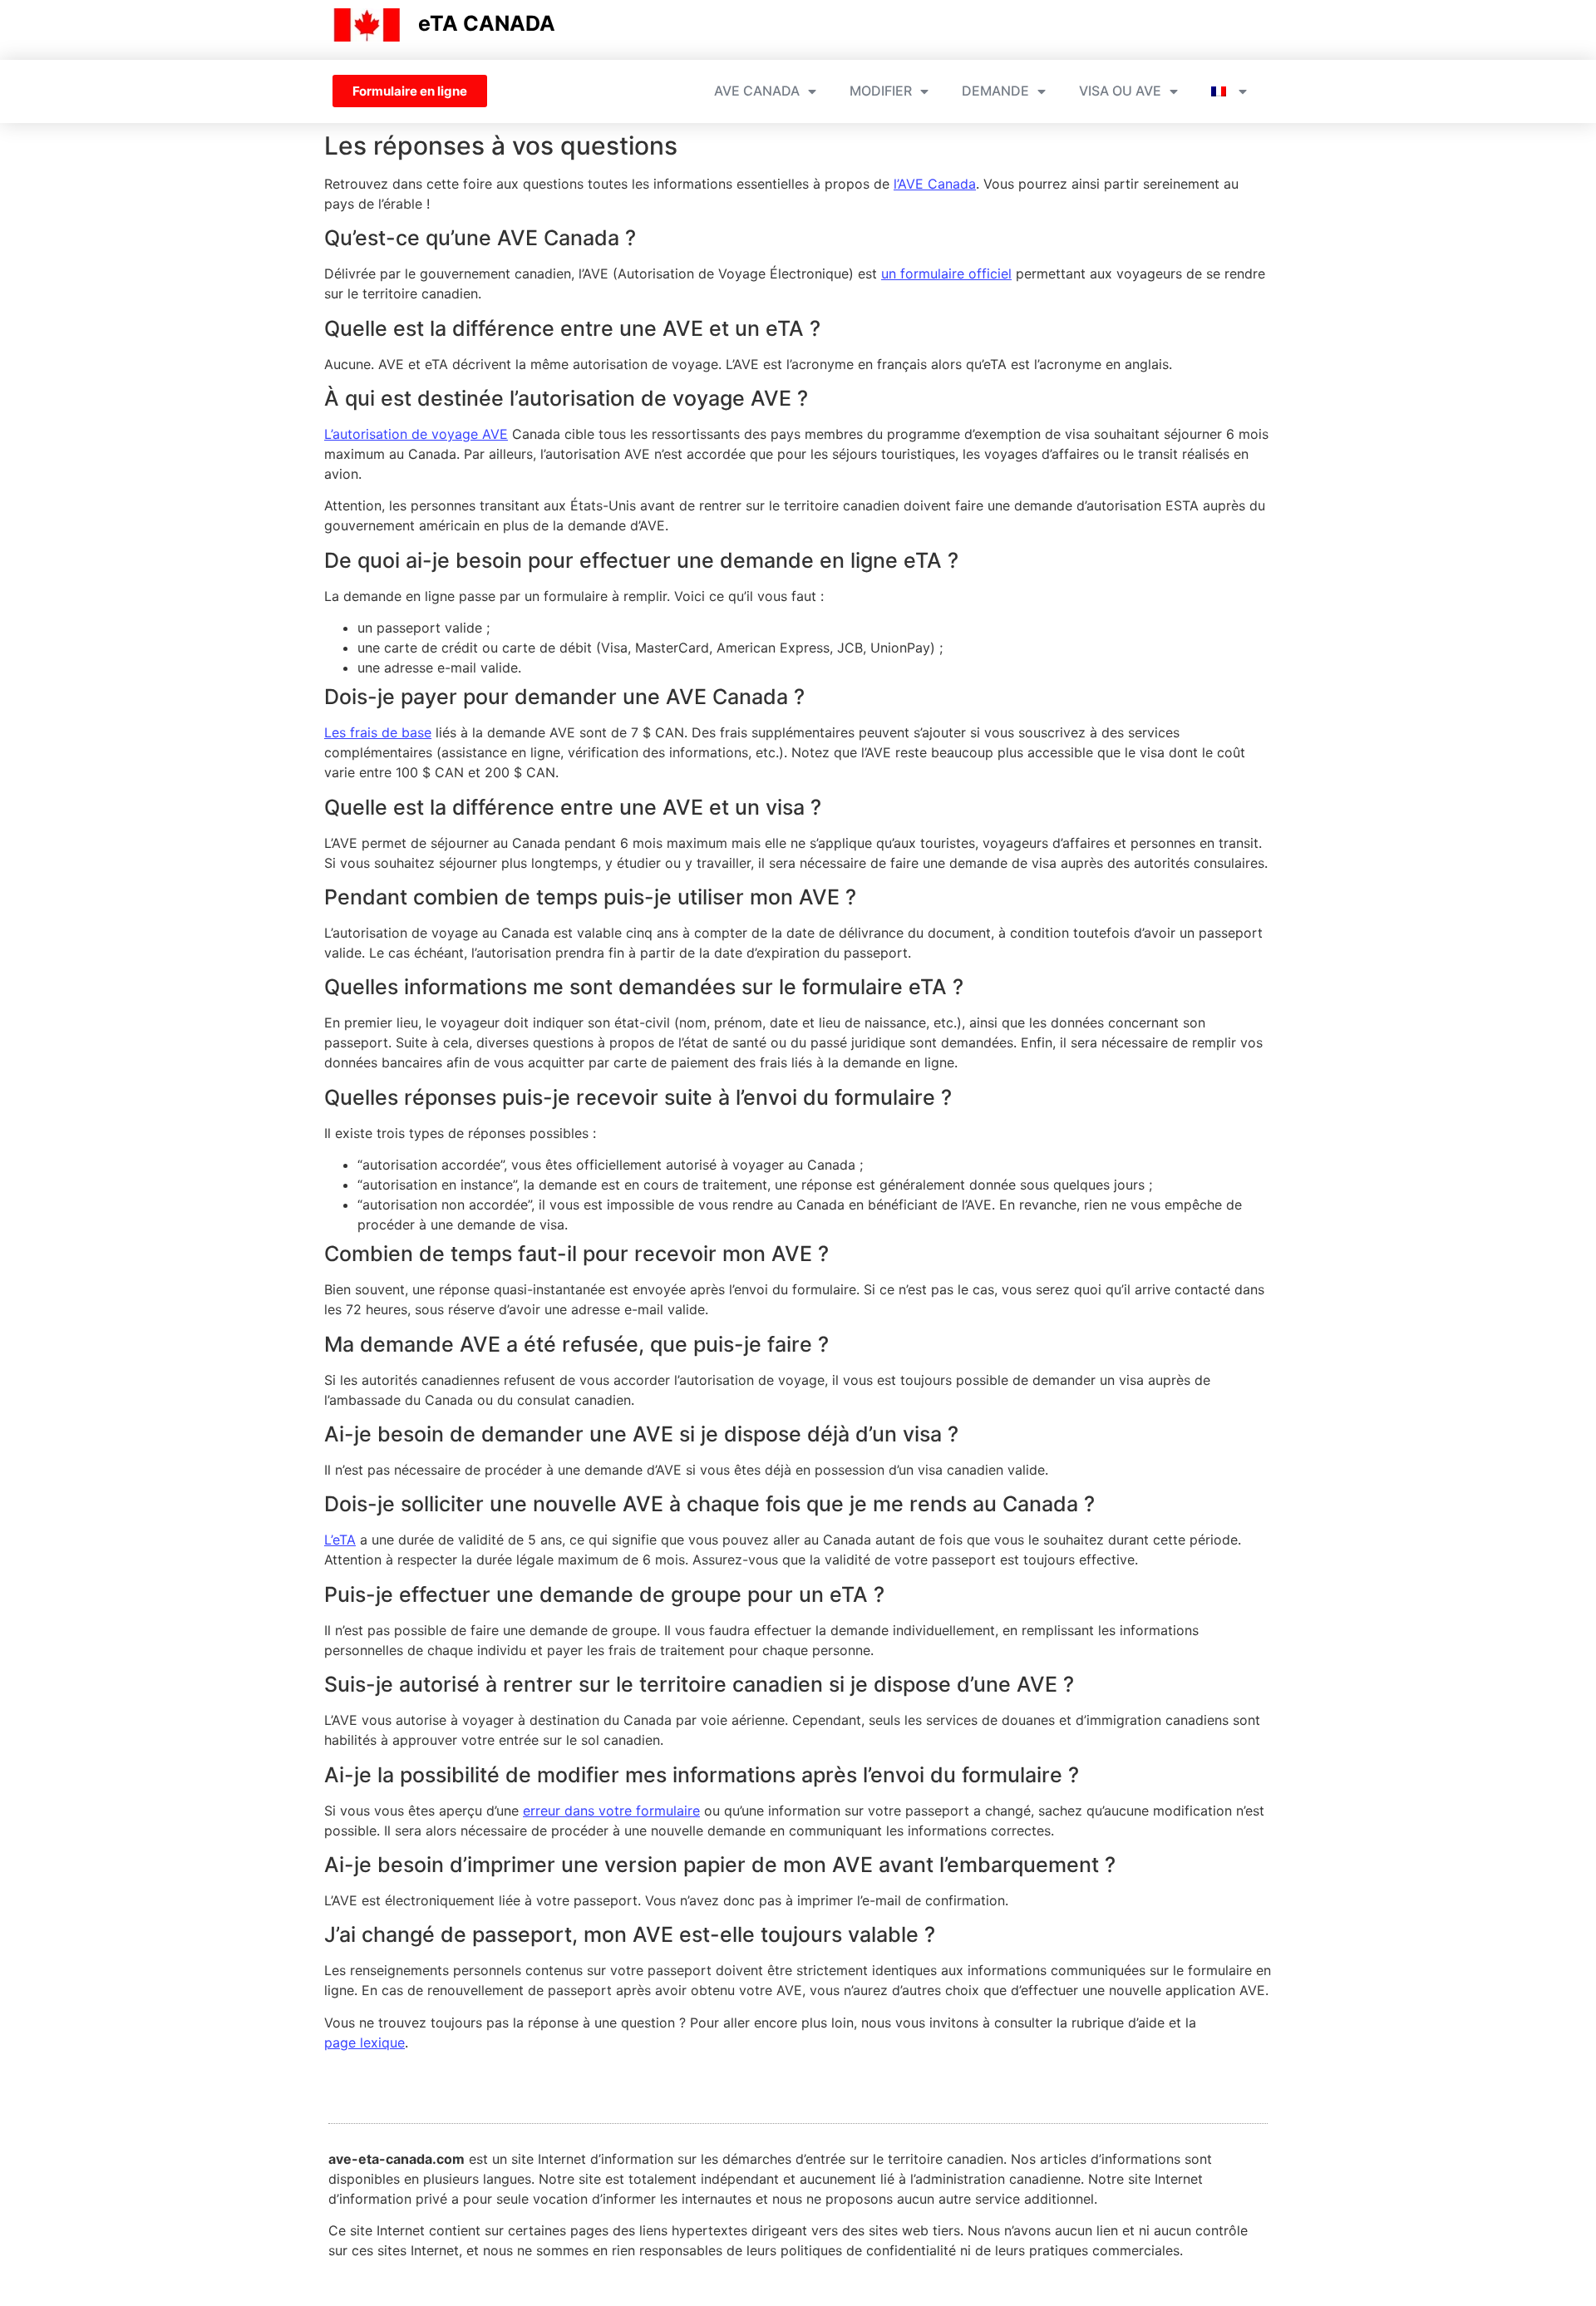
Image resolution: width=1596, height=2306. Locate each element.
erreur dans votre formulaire (611, 1811)
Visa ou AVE (1120, 91)
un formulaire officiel (946, 273)
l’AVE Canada (935, 184)
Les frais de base (378, 732)
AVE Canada (757, 91)
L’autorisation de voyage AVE (416, 434)
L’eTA (340, 1540)
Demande (995, 91)
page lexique (365, 2042)
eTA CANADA (487, 23)
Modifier (881, 91)
